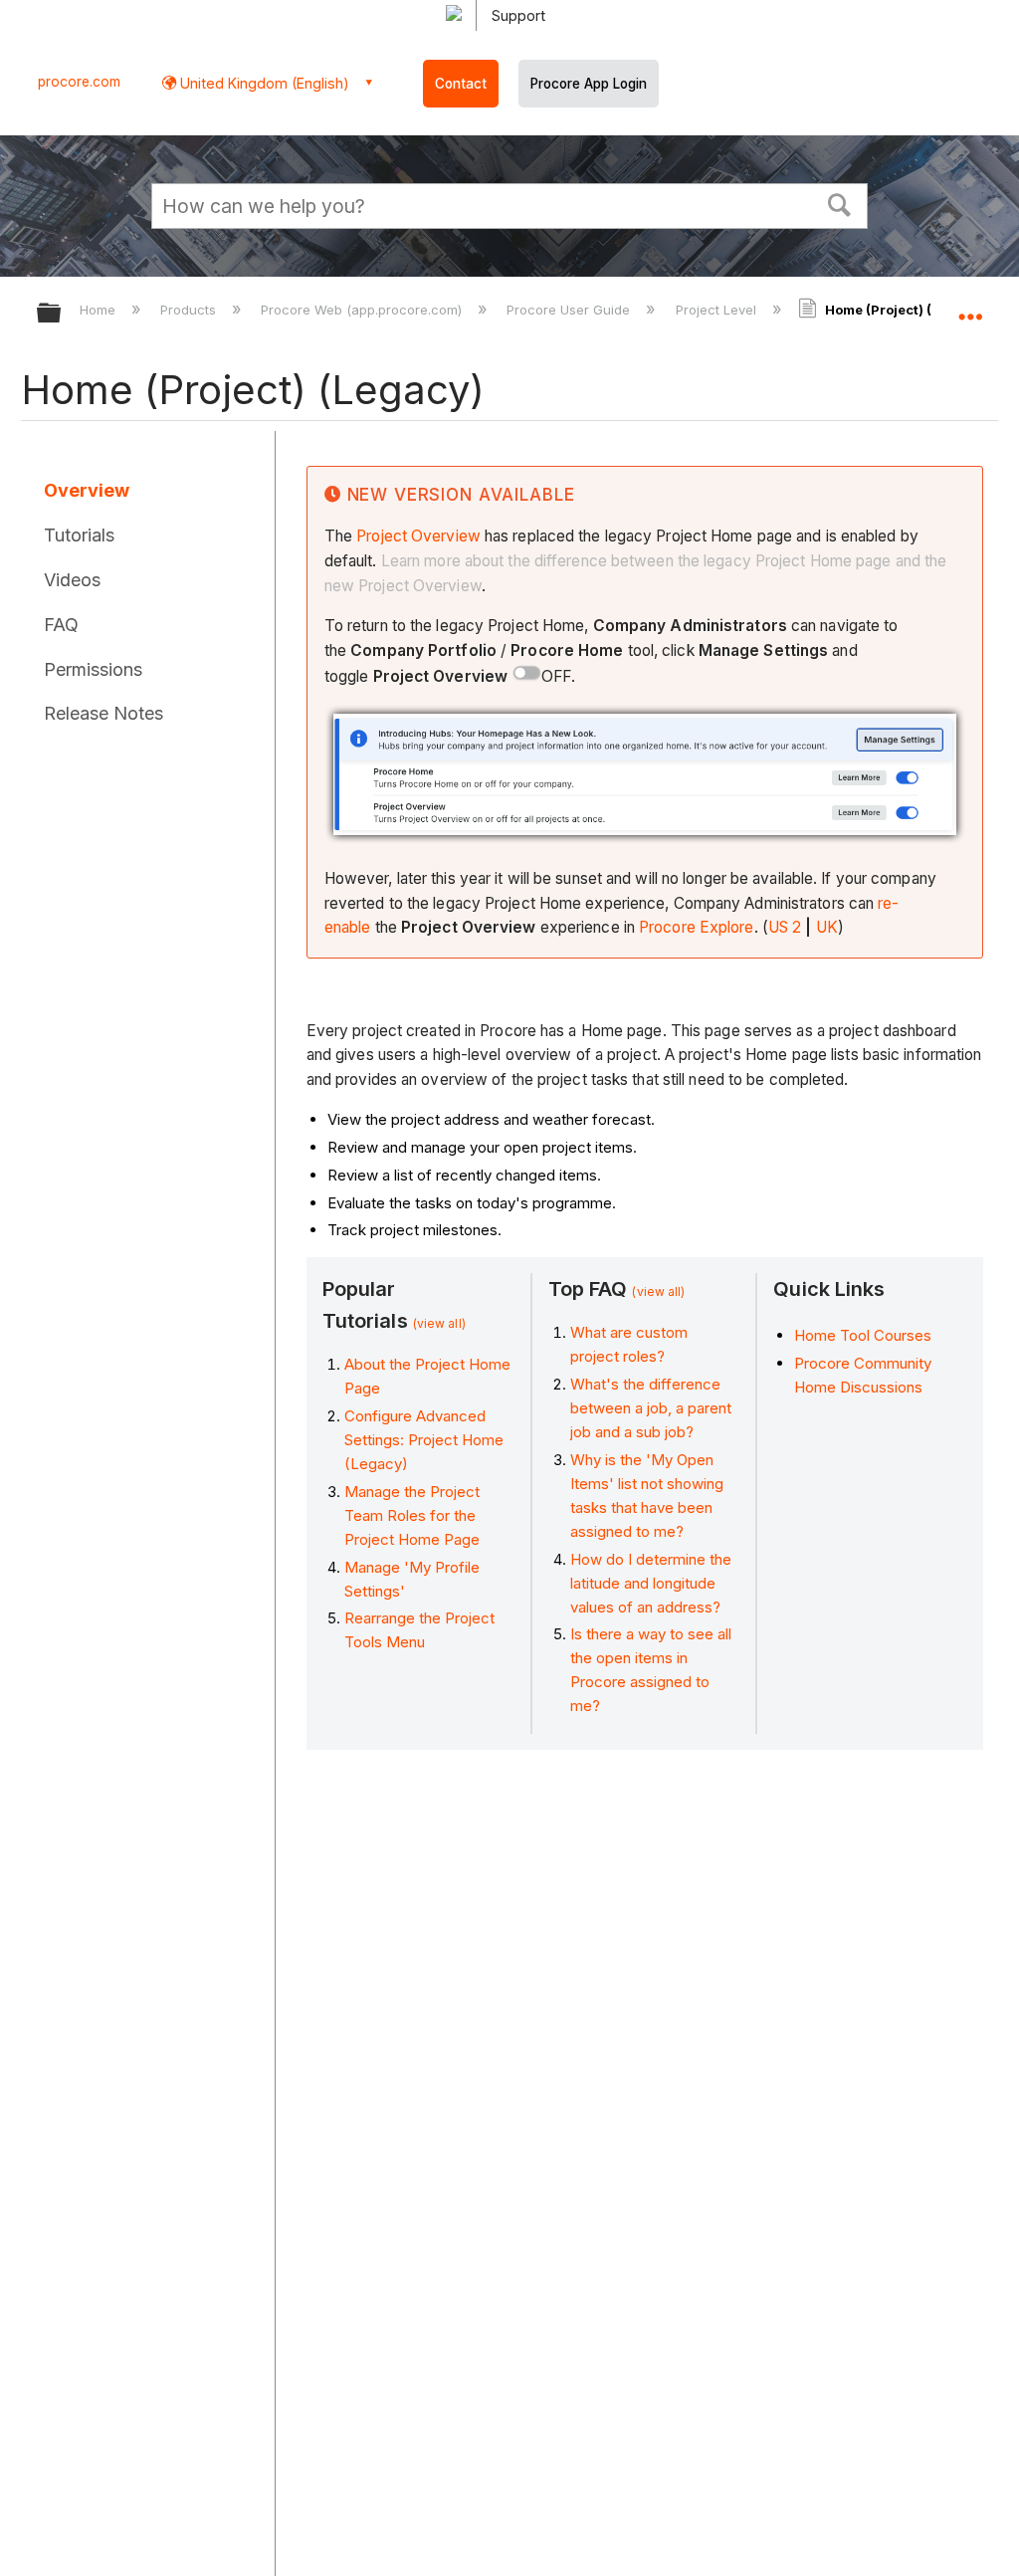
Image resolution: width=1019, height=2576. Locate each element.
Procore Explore (697, 927)
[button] (840, 203)
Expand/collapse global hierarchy (62, 314)
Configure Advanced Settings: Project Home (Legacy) (424, 1440)
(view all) (439, 1323)
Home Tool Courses (863, 1335)
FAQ (61, 625)
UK (827, 927)
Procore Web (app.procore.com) (363, 310)
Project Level (717, 310)
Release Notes (103, 713)
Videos (72, 580)
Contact (461, 84)
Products (190, 310)
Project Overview (418, 536)
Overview (87, 490)
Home (100, 310)
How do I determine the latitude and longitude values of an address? (651, 1583)
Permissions (93, 669)
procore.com (79, 82)
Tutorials (79, 535)
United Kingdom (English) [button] (263, 83)
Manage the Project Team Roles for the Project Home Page (412, 1515)
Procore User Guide (570, 310)
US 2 (785, 927)
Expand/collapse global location (970, 307)
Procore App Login (589, 84)
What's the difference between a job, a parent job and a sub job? (651, 1408)
